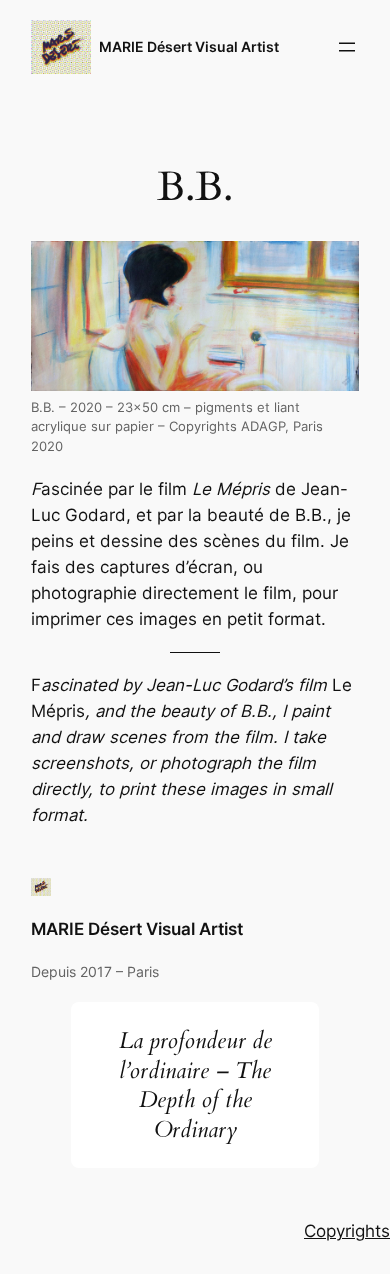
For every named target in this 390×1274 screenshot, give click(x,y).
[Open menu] (347, 47)
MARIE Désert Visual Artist (189, 46)
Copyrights (347, 1231)
